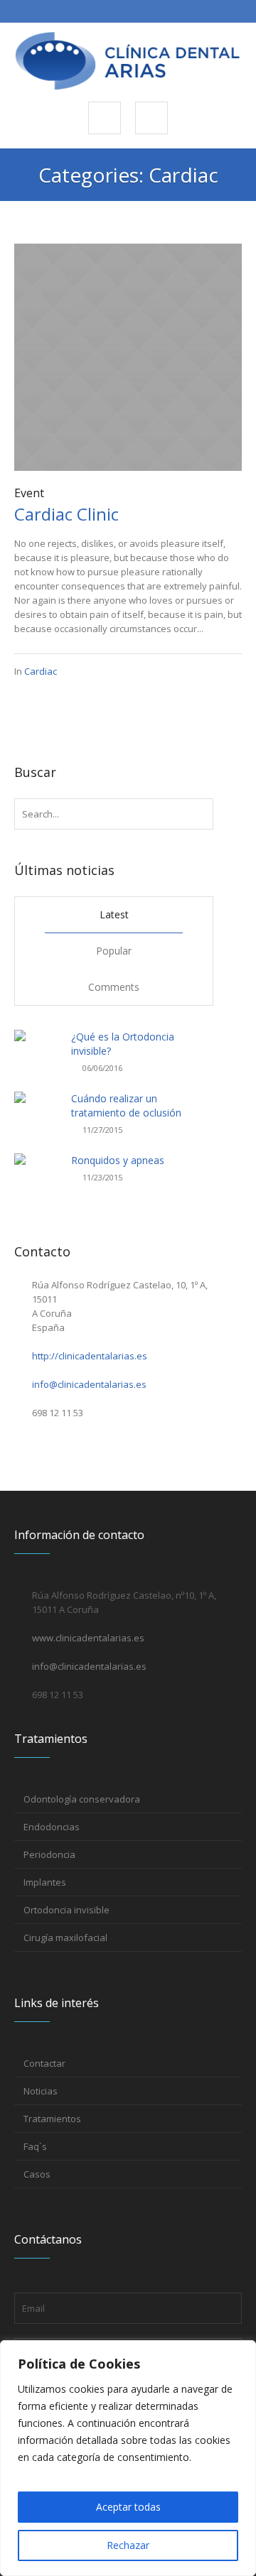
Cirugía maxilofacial (65, 1938)
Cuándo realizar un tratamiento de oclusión (126, 1105)
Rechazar (128, 2545)
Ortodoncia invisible (66, 1910)
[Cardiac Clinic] (128, 356)
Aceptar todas (128, 2507)
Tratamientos (52, 2119)
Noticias (41, 2091)
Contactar (44, 2063)
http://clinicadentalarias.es (90, 1356)
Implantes (45, 1882)
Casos (37, 2174)
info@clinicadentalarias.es (89, 1384)
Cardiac (41, 671)
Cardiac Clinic (66, 514)
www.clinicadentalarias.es (88, 1638)
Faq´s (35, 2146)
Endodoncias (52, 1827)
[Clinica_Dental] (128, 61)
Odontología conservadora (82, 1799)
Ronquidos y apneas (118, 1160)
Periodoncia (49, 1854)
